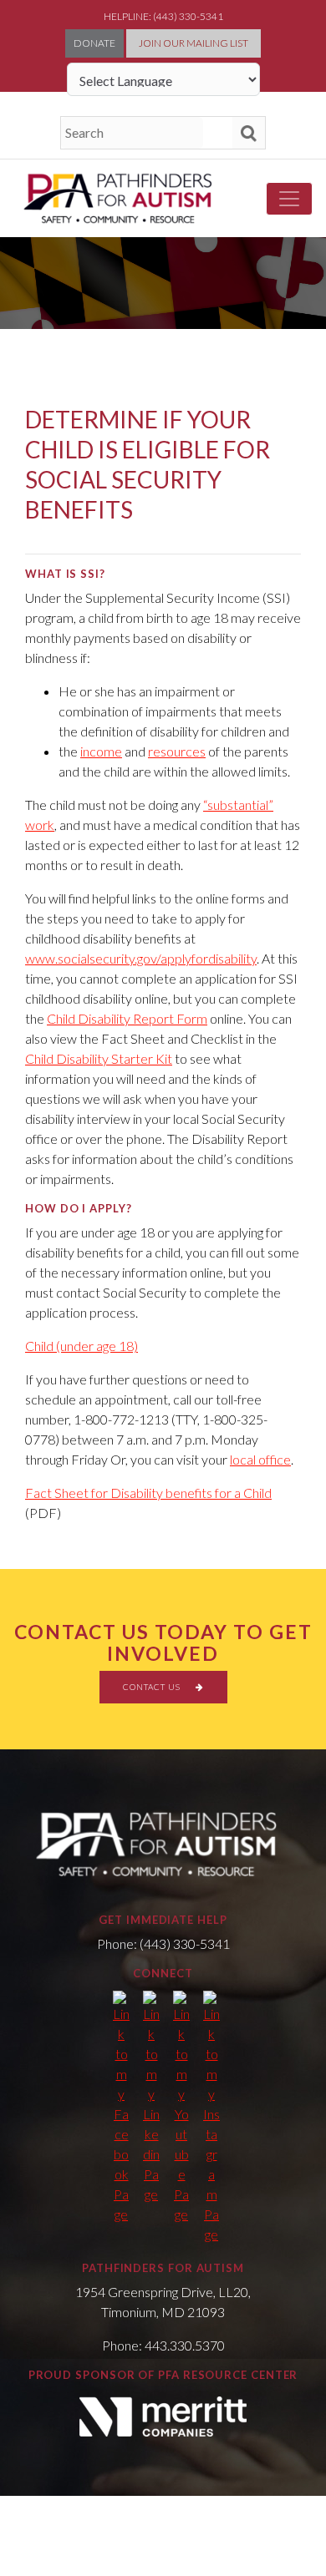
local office (260, 1459)
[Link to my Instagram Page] (211, 2118)
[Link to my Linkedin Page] (151, 2098)
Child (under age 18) (81, 1346)
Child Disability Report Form (127, 1018)
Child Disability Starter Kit (99, 1058)
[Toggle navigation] (289, 199)
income (101, 751)
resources (177, 751)
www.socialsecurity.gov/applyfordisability (141, 958)
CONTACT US (153, 1687)
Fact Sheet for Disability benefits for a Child (148, 1493)
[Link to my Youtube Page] (181, 2108)
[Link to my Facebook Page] (121, 2108)
